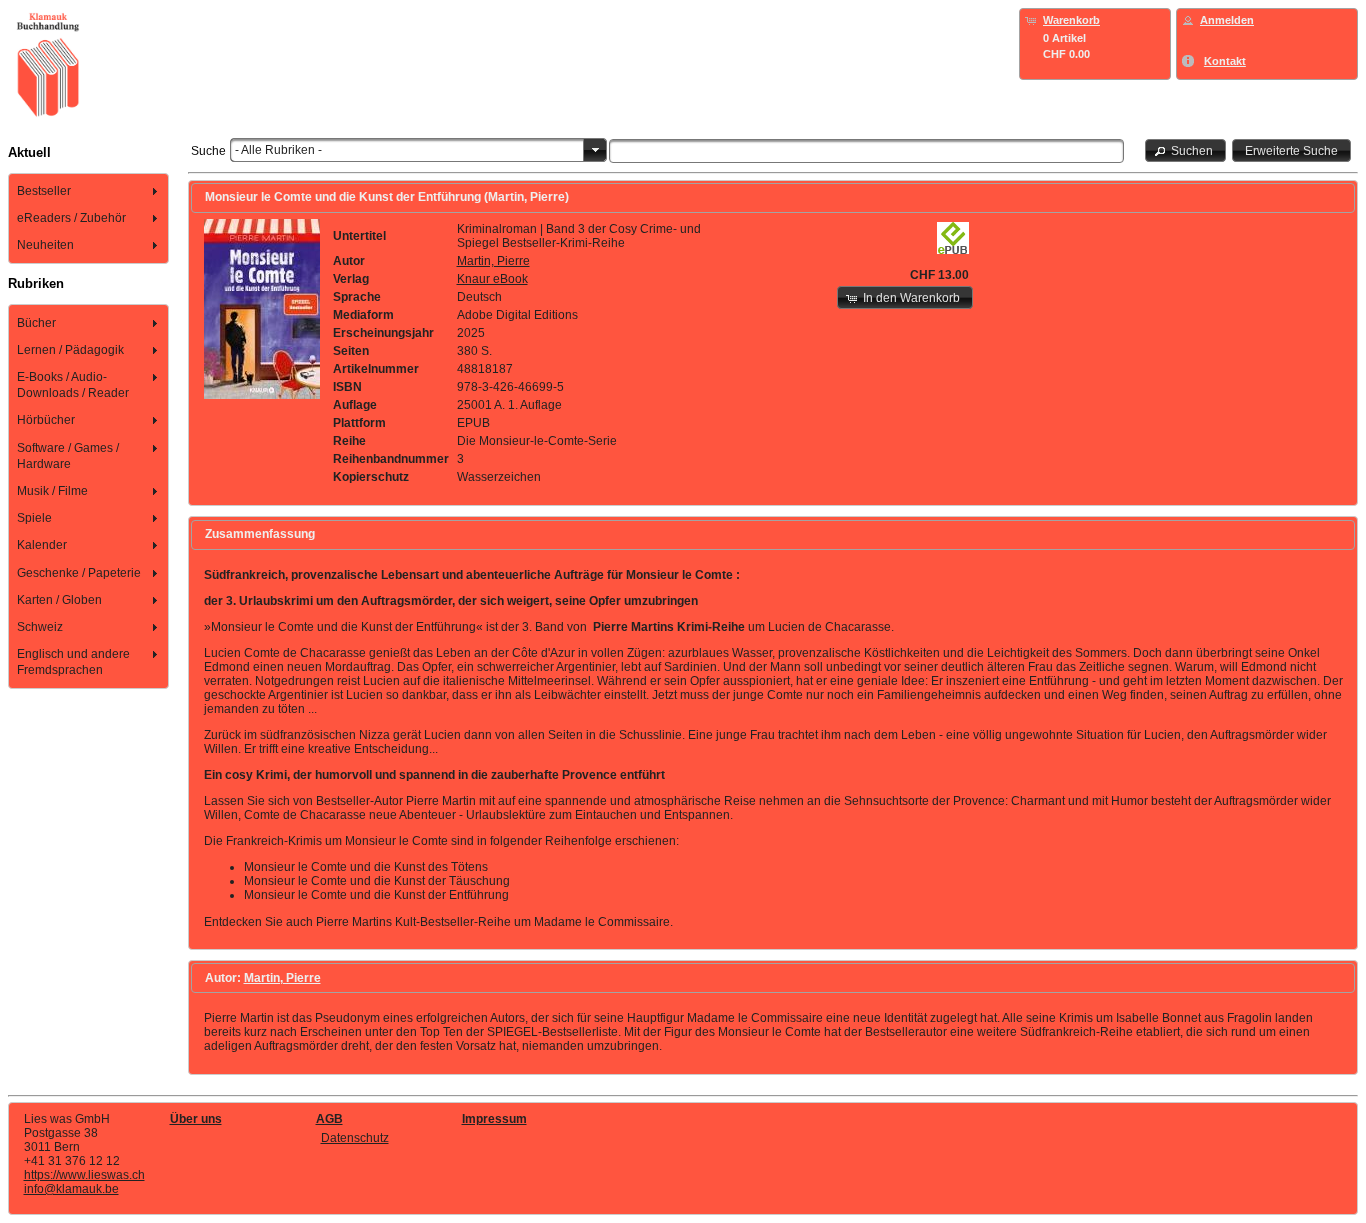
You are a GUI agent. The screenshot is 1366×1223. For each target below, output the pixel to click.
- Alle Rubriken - (278, 150)
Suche (208, 151)
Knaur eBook (492, 279)
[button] (1186, 150)
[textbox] (866, 151)
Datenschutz (355, 1138)
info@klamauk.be (71, 1189)
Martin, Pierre (493, 261)
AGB (329, 1119)
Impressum (494, 1119)
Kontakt (1225, 61)
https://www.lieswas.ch (84, 1175)
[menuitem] (89, 190)
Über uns (196, 1119)
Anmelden (1227, 20)
